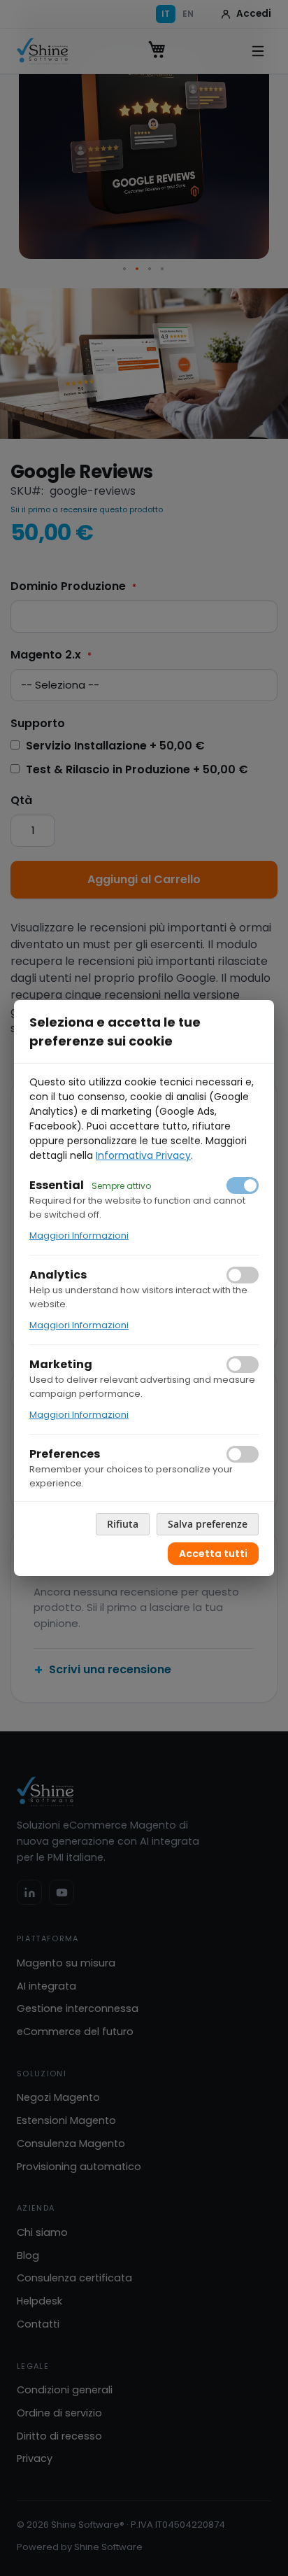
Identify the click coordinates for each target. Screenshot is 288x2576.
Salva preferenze (208, 1524)
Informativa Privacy (143, 1155)
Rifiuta (123, 1524)
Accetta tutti (213, 1554)
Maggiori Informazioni (79, 1236)
